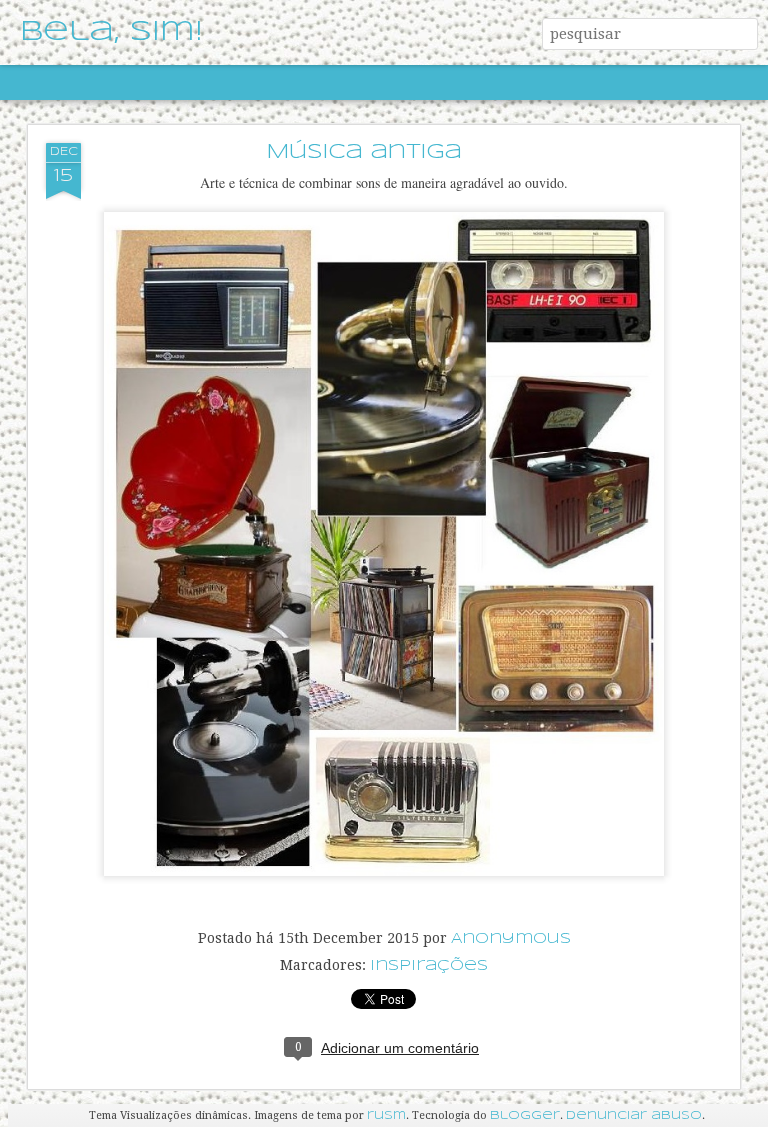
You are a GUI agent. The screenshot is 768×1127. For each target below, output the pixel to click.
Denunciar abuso (634, 1116)
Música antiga (364, 152)
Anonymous (511, 939)
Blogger (525, 1116)
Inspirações (429, 966)
